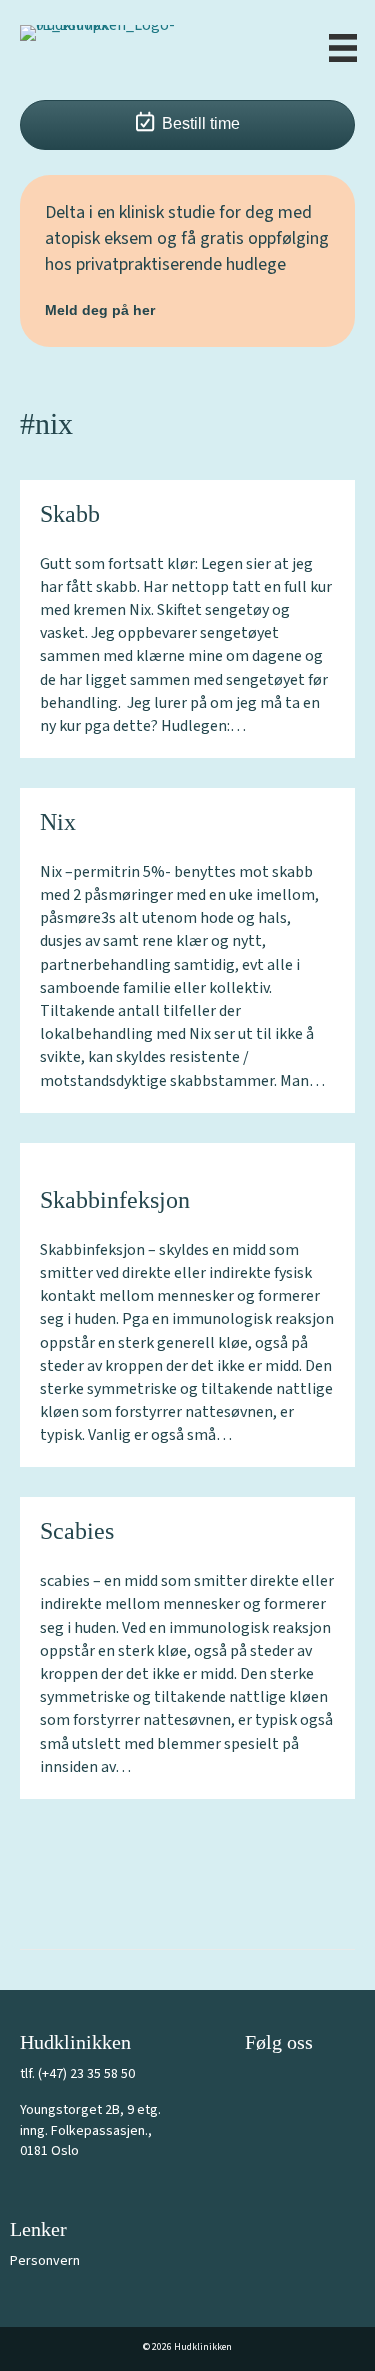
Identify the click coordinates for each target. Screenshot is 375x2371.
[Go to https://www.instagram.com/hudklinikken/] (305, 2085)
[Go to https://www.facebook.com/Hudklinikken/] (260, 2085)
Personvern (45, 2261)
